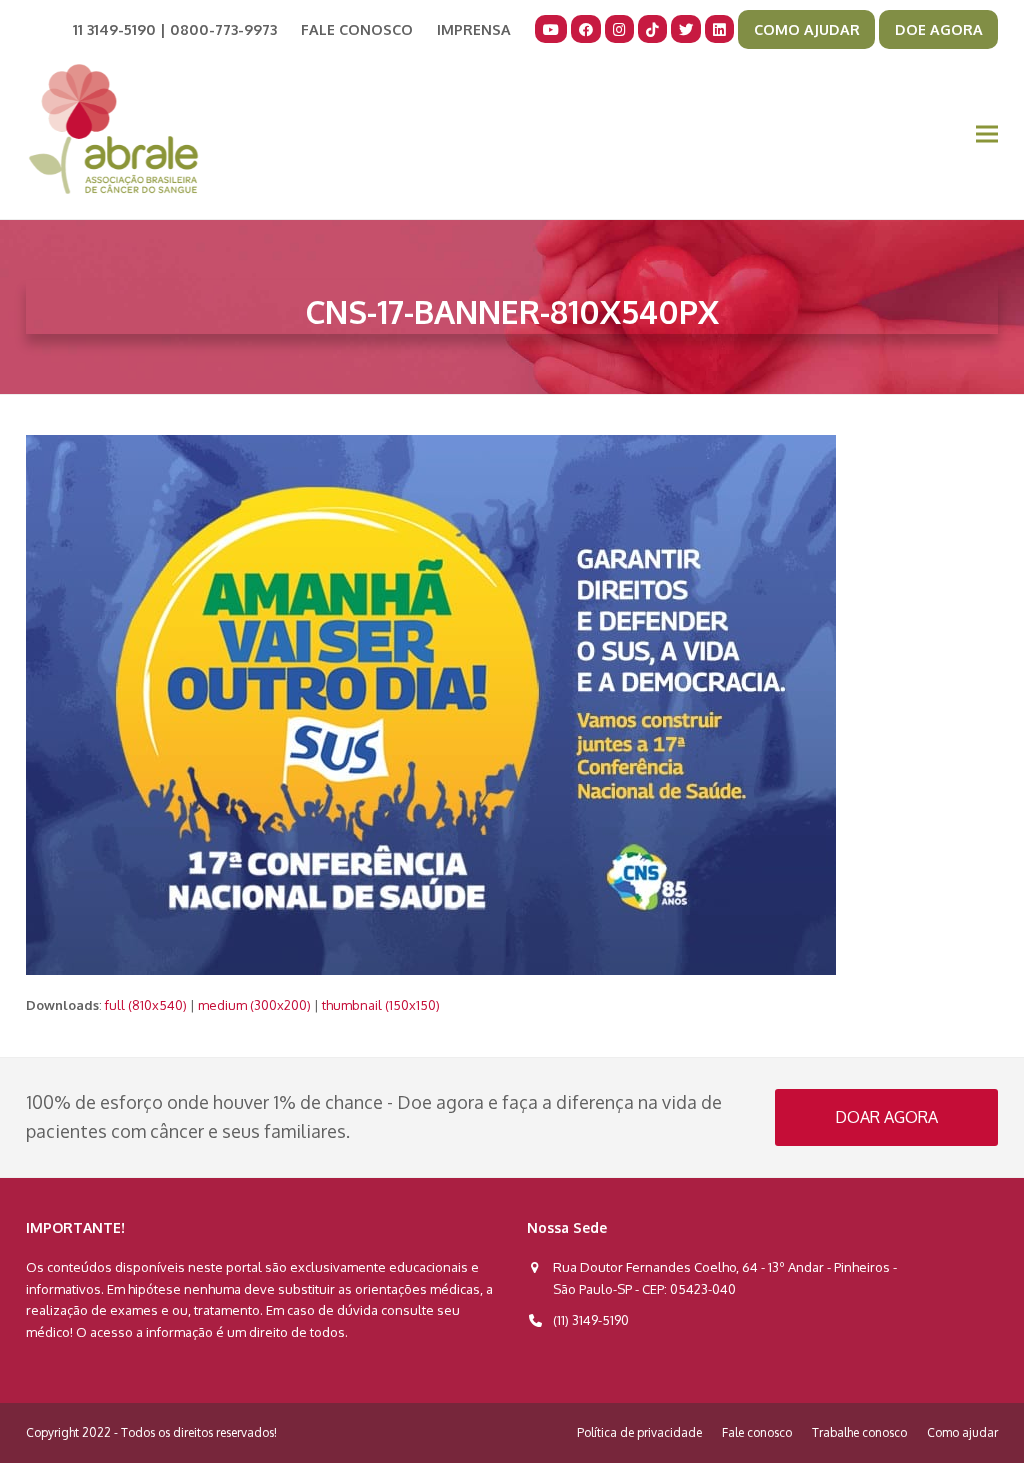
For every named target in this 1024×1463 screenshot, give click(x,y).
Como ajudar (962, 1432)
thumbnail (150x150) (381, 1005)
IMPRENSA (474, 29)
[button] (987, 134)
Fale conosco (757, 1432)
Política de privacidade (639, 1432)
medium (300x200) (254, 1005)
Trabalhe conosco (859, 1432)
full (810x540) (146, 1005)
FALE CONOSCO (357, 29)
